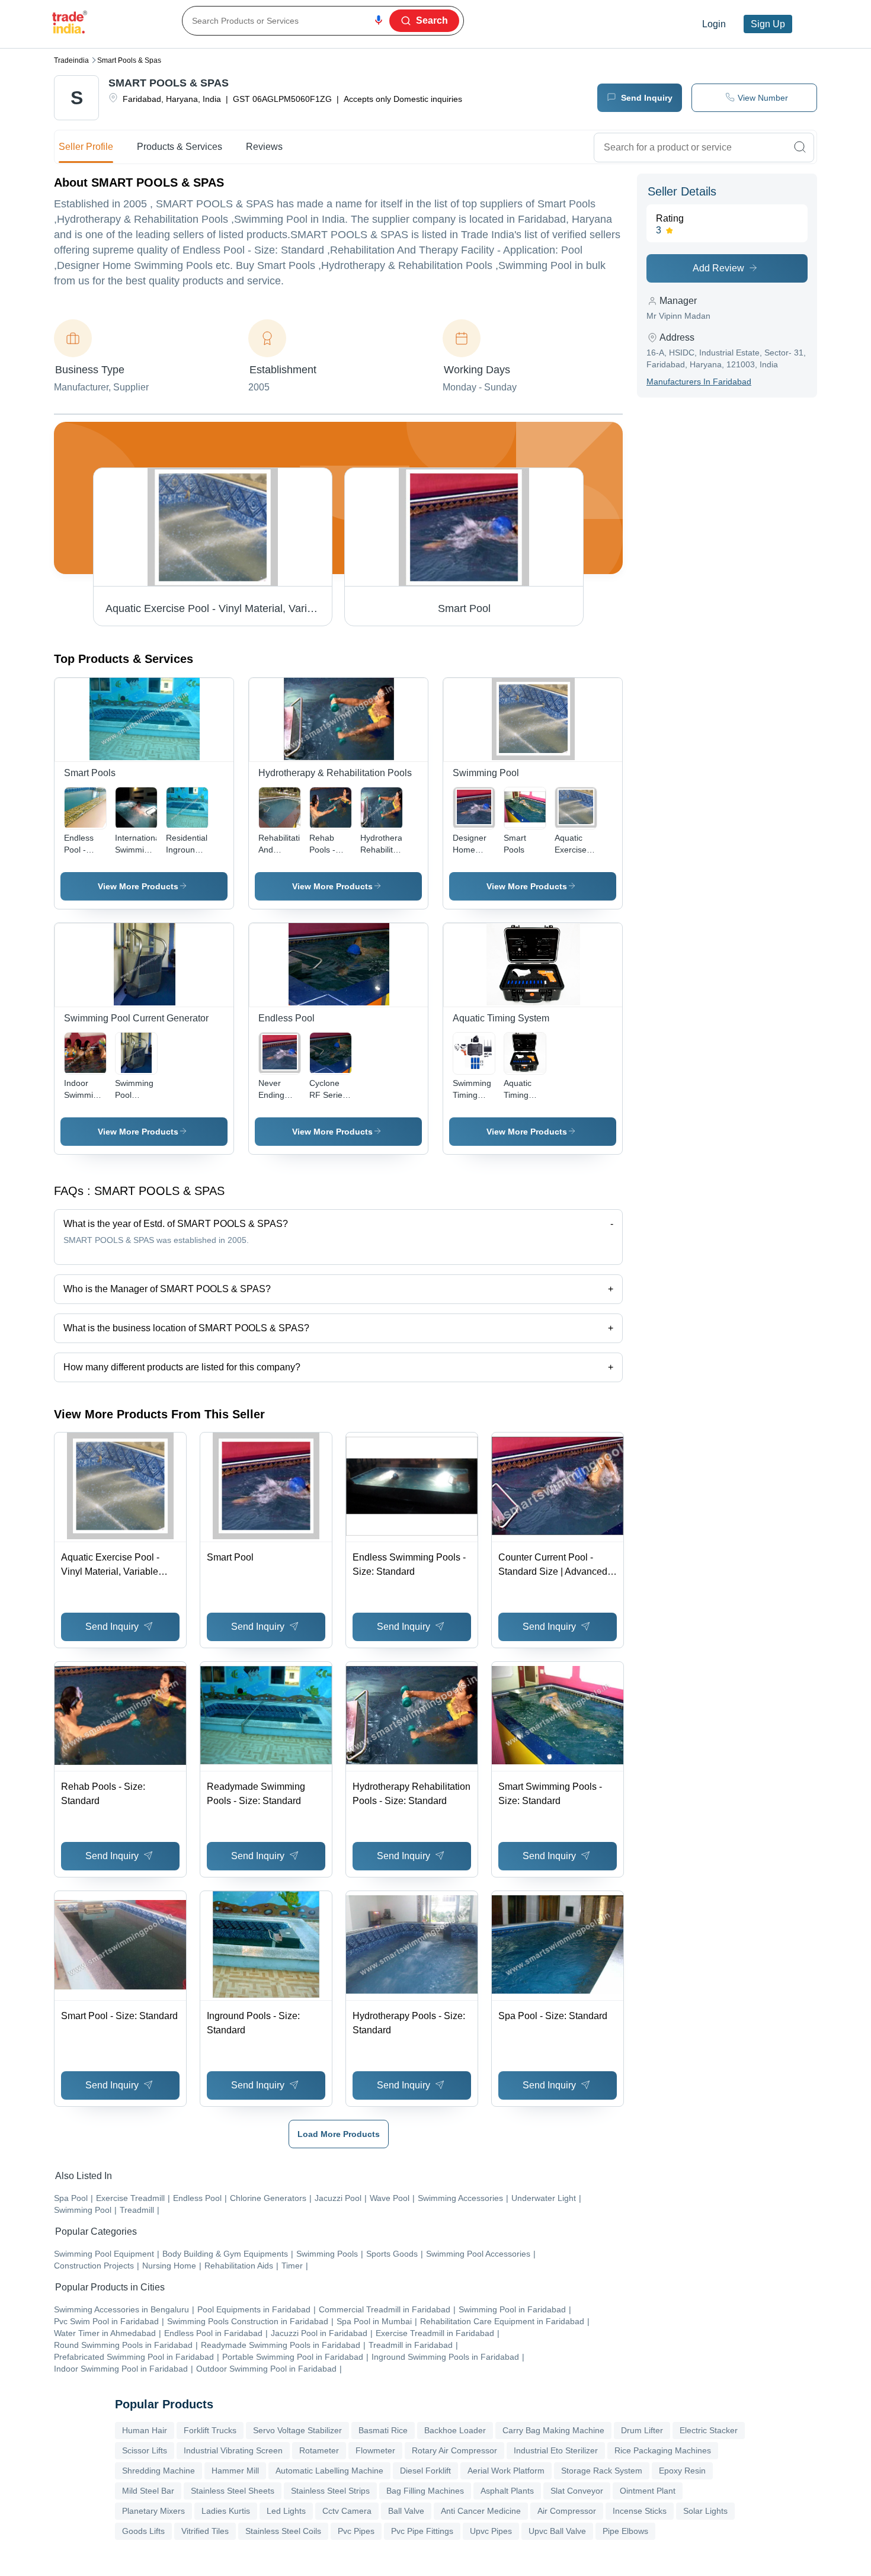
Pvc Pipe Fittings (422, 2531)
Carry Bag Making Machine (553, 2430)
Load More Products (339, 2134)
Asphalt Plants (507, 2491)
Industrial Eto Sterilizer (556, 2450)
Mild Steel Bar (148, 2491)
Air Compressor (567, 2511)
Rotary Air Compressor (454, 2450)
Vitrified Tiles (205, 2531)
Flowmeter (375, 2450)
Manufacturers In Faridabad (699, 382)
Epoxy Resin (682, 2471)
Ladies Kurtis (226, 2511)
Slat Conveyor (577, 2491)
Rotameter (319, 2450)
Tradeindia (71, 60)
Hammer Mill (235, 2471)
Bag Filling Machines (425, 2491)
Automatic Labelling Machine (329, 2471)
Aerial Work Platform (506, 2471)
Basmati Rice (383, 2430)
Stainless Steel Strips (330, 2491)
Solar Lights (705, 2511)
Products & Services (180, 147)
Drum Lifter (642, 2430)
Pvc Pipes (356, 2531)
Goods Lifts (143, 2531)
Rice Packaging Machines (663, 2450)
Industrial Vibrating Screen (233, 2450)
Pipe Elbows (625, 2531)
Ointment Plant (648, 2491)
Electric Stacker (709, 2430)
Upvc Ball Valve (557, 2531)
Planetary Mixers (153, 2511)
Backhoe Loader (455, 2430)
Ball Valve (406, 2511)
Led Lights (286, 2511)
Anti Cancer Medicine (481, 2511)
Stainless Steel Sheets (233, 2491)
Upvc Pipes (491, 2531)
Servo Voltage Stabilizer (297, 2430)
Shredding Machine (158, 2471)
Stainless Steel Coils (283, 2531)
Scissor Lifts (145, 2450)
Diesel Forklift (425, 2471)
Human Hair (145, 2430)
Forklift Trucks (210, 2430)
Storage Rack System (602, 2471)
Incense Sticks (640, 2511)
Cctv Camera (347, 2511)
